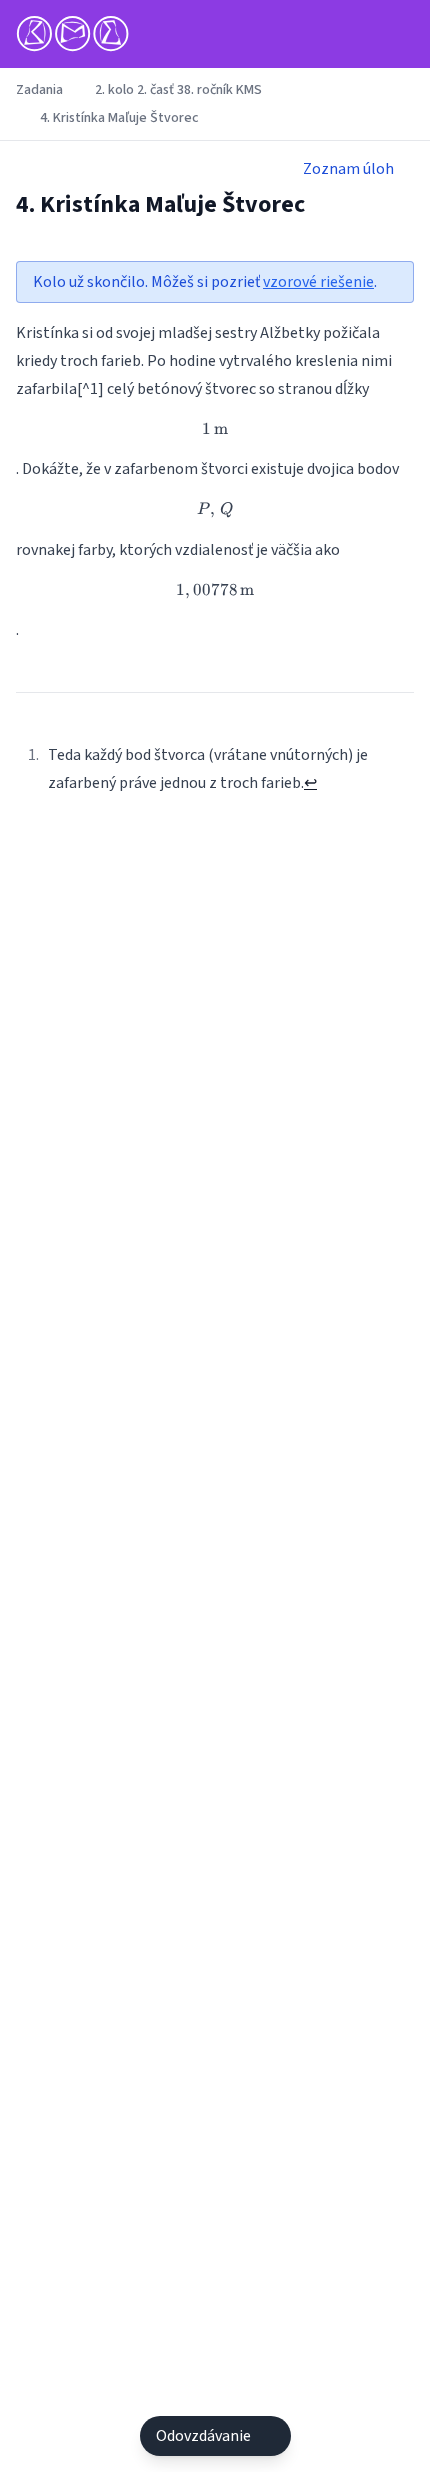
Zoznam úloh (348, 169)
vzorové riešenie (318, 282)
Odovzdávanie (203, 2436)
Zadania (39, 90)
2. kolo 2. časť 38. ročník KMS (178, 90)
